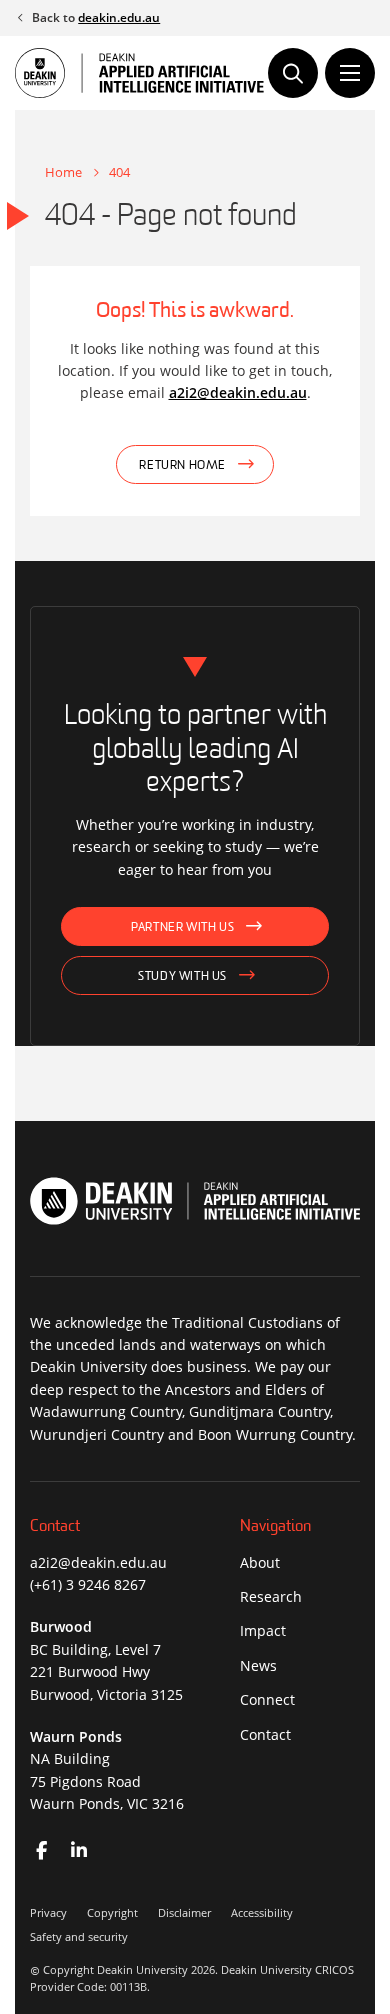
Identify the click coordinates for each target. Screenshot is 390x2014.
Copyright (112, 1912)
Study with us (182, 977)
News (258, 1665)
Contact (265, 1734)
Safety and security (79, 1936)
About (260, 1562)
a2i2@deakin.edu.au (238, 392)
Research (271, 1596)
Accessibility (262, 1912)
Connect (267, 1699)
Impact (263, 1630)
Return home (182, 466)
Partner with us (182, 928)
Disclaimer (184, 1912)
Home (63, 172)
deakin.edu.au (119, 17)
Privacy (48, 1912)
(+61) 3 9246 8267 (88, 1584)
